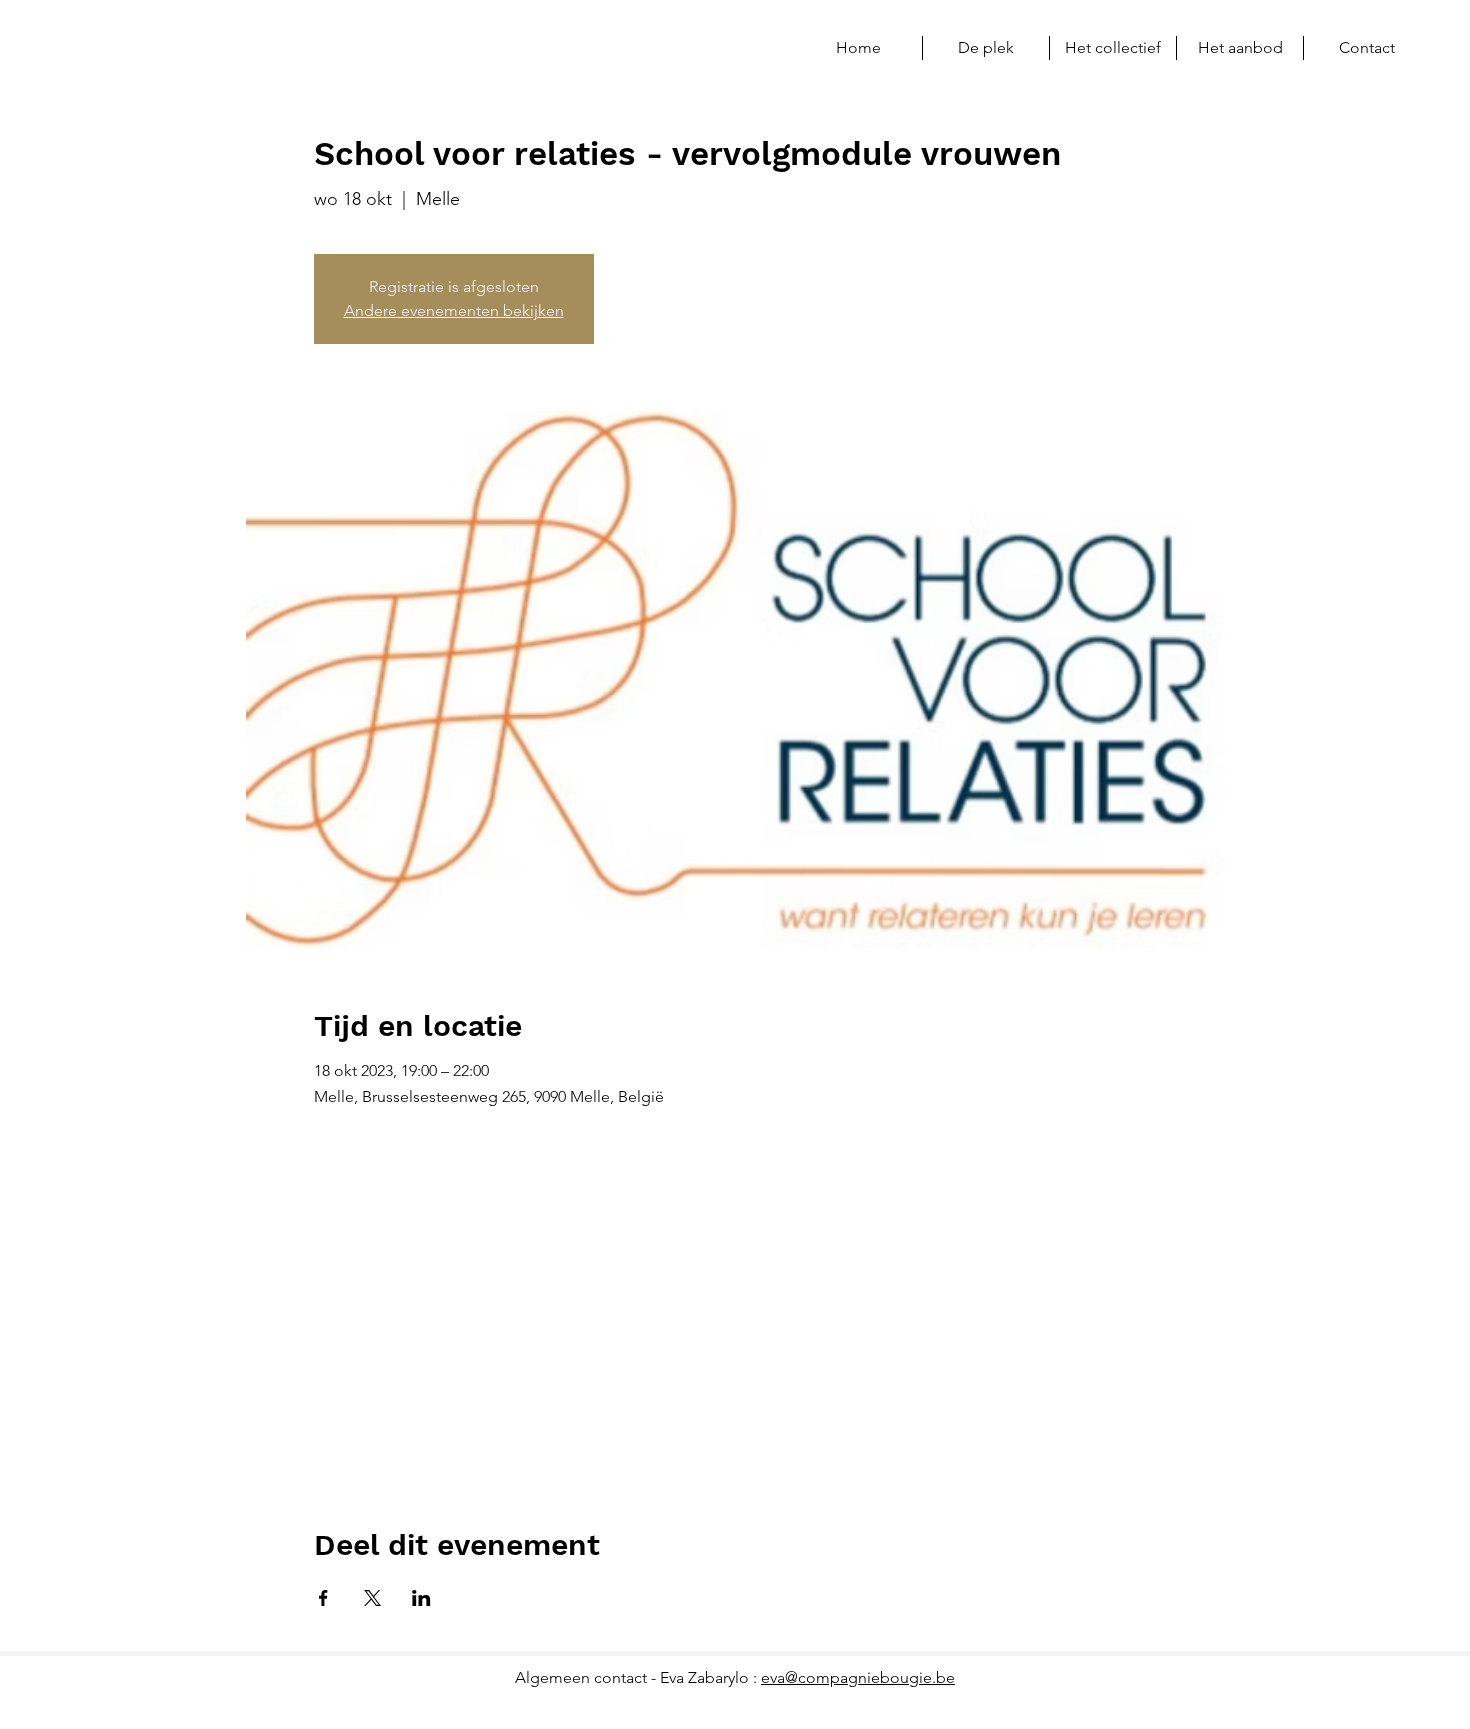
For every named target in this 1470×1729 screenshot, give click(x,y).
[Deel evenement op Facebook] (323, 1598)
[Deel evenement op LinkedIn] (421, 1598)
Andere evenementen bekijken (454, 310)
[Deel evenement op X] (372, 1598)
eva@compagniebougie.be (858, 1677)
